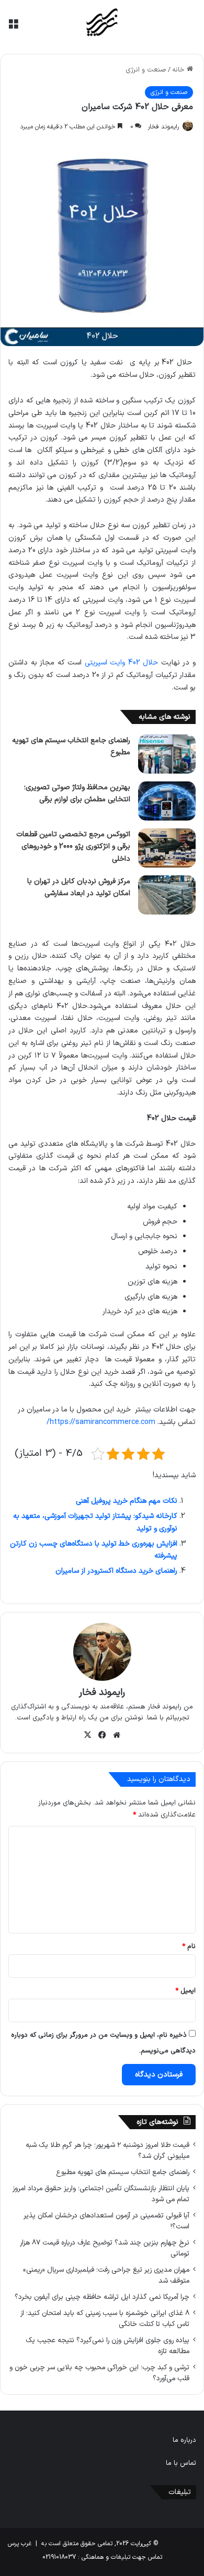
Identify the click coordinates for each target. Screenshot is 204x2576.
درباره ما (184, 2440)
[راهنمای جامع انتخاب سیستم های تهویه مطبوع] (167, 754)
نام (189, 1946)
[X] (87, 1735)
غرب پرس (20, 2544)
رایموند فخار (163, 127)
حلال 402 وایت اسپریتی (122, 663)
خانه (179, 70)
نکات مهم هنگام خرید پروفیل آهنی (127, 1501)
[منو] (13, 27)
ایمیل (185, 1991)
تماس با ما (181, 2463)
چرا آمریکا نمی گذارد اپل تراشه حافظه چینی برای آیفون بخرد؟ (102, 2297)
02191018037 (59, 2557)
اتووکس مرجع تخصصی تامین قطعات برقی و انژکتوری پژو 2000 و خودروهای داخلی (73, 847)
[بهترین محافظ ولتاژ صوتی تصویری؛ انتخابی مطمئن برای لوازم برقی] (167, 801)
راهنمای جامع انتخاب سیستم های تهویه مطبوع (123, 2172)
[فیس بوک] (102, 1735)
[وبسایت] (117, 1735)
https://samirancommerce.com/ (101, 1422)
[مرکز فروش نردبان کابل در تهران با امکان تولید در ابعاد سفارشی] (167, 895)
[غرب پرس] (102, 23)
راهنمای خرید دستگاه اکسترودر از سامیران (116, 1571)
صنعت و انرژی (146, 70)
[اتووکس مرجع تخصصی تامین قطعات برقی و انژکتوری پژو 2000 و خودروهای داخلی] (167, 848)
